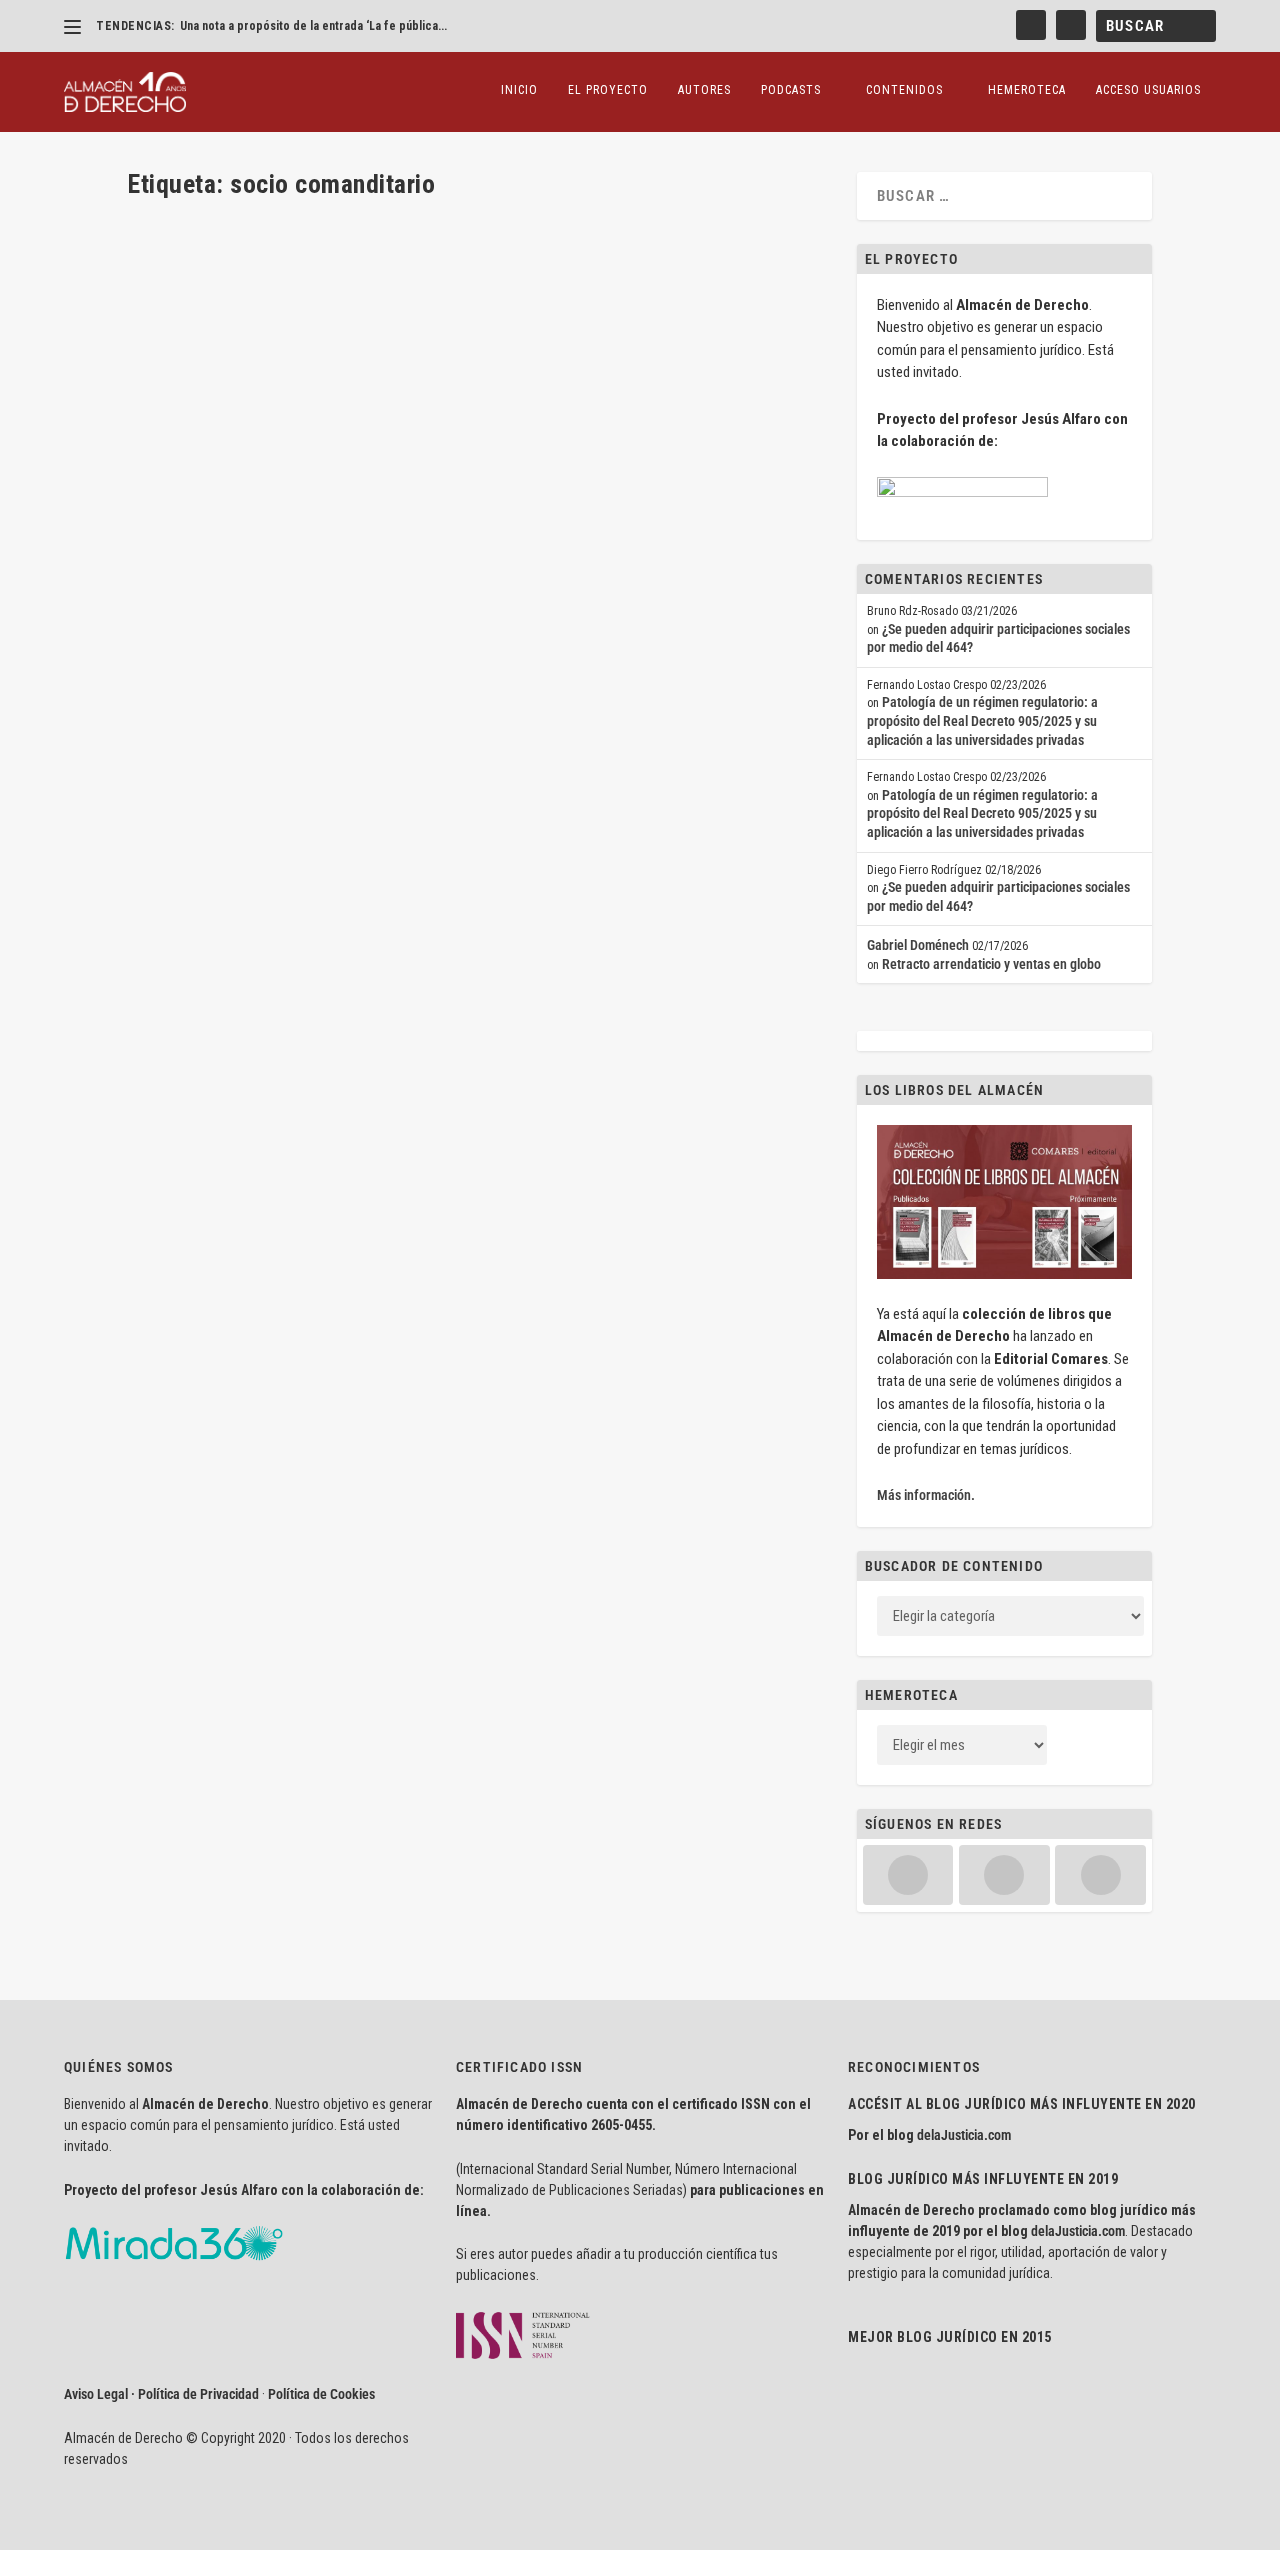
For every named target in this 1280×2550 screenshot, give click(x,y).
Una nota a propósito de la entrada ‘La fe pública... (313, 26)
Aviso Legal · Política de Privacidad (161, 2394)
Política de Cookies (321, 2394)
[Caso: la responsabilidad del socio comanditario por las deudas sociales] (426, 224)
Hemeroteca (1027, 90)
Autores (704, 90)
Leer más (185, 373)
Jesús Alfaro (197, 298)
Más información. (926, 1495)
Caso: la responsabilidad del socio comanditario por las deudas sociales (413, 266)
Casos (325, 298)
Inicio (519, 90)
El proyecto (608, 90)
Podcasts (791, 90)
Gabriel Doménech (918, 945)
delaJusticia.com (964, 2135)
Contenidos (904, 90)
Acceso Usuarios (1148, 90)
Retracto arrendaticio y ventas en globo (991, 964)
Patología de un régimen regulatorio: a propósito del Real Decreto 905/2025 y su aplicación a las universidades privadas (982, 720)
